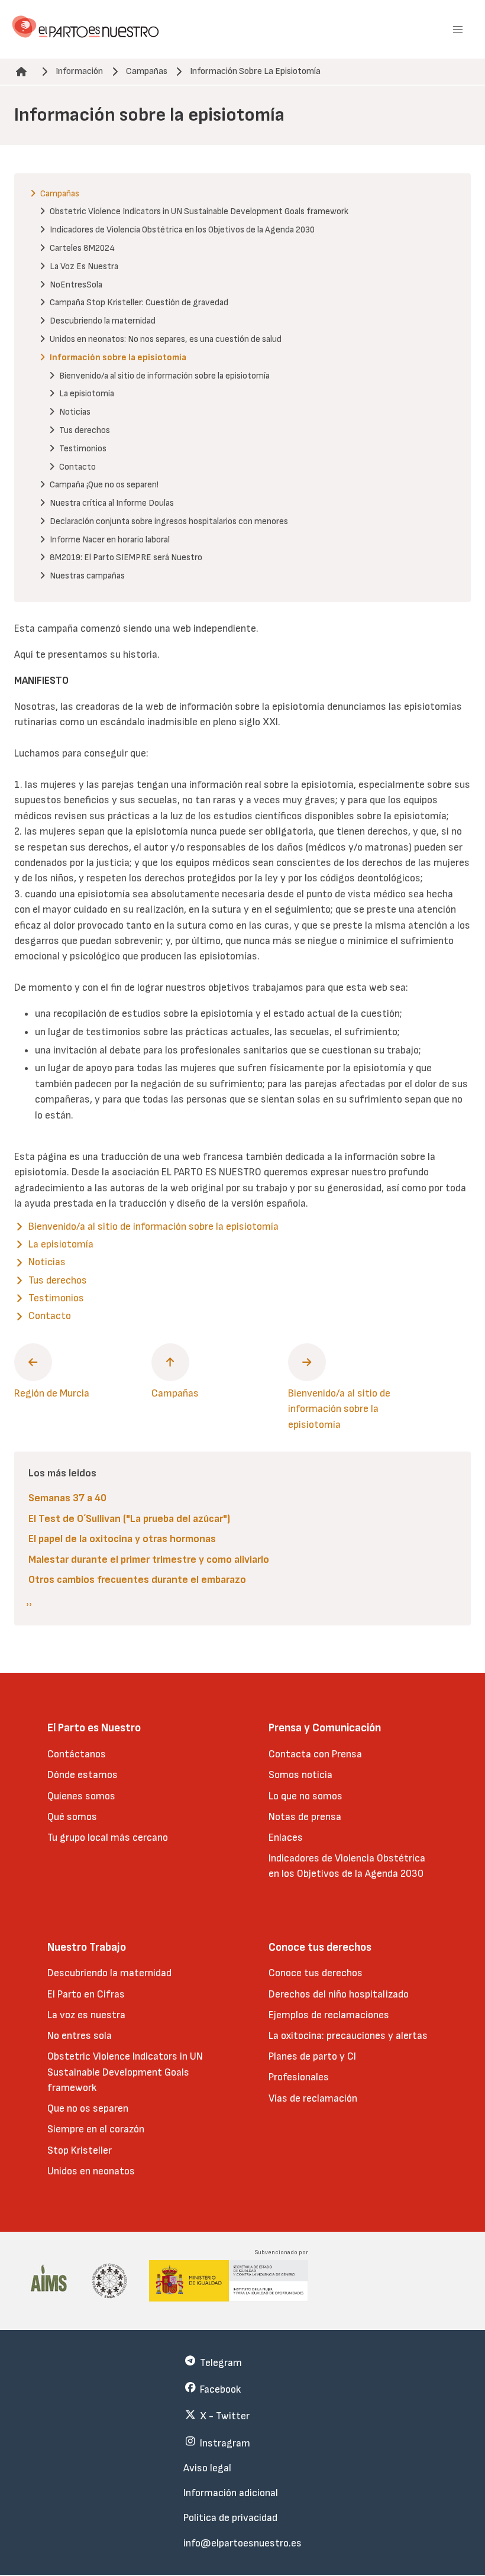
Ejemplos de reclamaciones (329, 2015)
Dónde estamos (83, 1775)
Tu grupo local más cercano (108, 1838)
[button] (458, 30)
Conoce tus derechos (316, 1973)
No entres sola (80, 2036)
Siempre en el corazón (96, 2129)
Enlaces (286, 1838)
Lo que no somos (305, 1796)
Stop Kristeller (80, 2150)
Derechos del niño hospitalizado (339, 1994)
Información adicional (231, 2493)
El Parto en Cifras (86, 1994)
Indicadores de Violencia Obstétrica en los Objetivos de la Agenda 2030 (347, 1866)
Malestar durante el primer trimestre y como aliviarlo (149, 1560)
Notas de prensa (305, 1817)
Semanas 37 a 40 (67, 1498)
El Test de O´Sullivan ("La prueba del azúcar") (129, 1519)
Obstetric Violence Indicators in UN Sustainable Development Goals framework (125, 2072)
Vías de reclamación (313, 2098)
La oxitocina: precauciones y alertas (348, 2036)
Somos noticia (300, 1775)
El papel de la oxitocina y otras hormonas (122, 1539)
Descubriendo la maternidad (109, 1973)
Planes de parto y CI (312, 2056)
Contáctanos (77, 1754)
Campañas (147, 71)
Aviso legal (207, 2468)
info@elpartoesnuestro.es (242, 2543)
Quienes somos (81, 1796)
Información (79, 71)
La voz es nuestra (86, 2015)
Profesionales (299, 2077)
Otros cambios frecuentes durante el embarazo (137, 1580)
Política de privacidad (230, 2518)
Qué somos (72, 1817)
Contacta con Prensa (315, 1754)
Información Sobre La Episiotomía (255, 71)
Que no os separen (88, 2108)
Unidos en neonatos (91, 2171)
